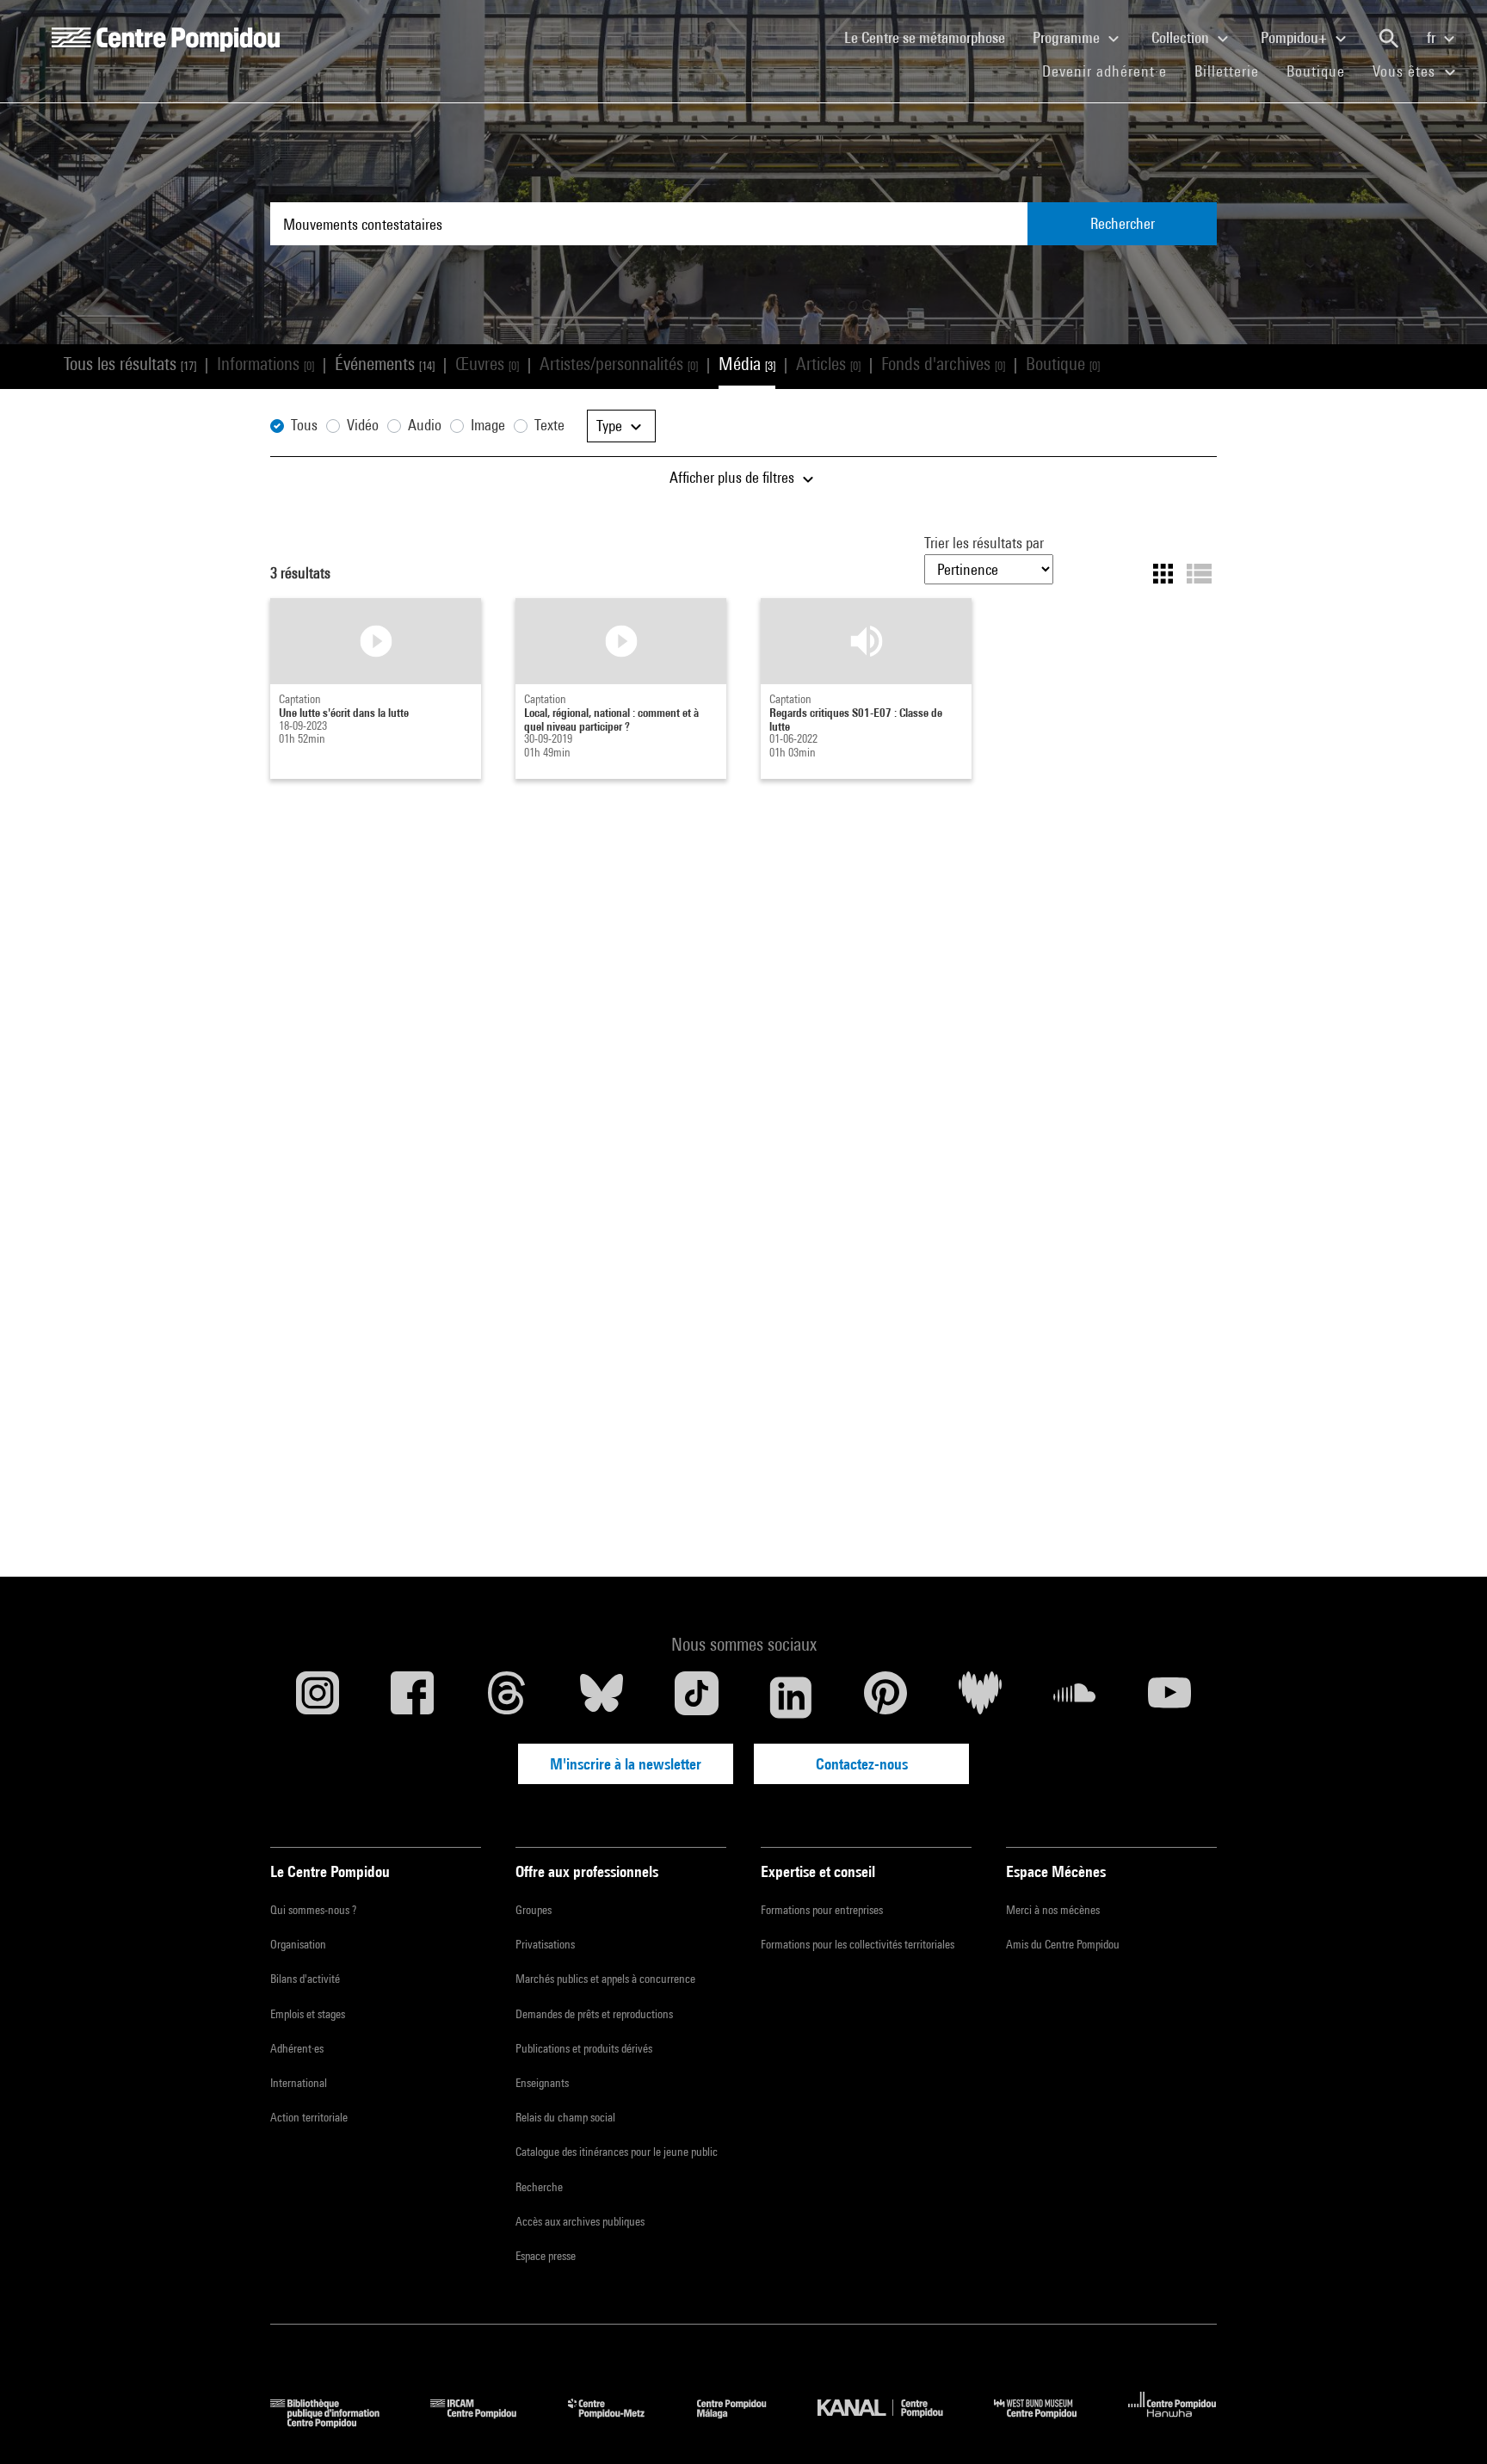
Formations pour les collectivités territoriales (858, 1944)
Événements (385, 364)
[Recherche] (1389, 39)
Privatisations (545, 1944)
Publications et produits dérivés (584, 2048)
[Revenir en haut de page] (1447, 2424)
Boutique (1323, 71)
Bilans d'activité (305, 1979)
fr (1433, 37)
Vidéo (363, 425)
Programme (1068, 37)
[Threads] (507, 1697)
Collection (1182, 37)
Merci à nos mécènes (1053, 1910)
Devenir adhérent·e (1111, 71)
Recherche (539, 2187)
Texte (549, 425)
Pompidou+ (1296, 37)
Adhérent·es (297, 2048)
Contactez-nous (862, 1764)
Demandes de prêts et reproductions (594, 2014)
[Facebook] (412, 1697)
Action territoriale (309, 2117)
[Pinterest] (885, 1697)
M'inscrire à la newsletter (626, 1764)
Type (611, 426)
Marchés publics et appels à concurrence (605, 1979)
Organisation (298, 1944)
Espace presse (546, 2256)
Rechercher (1123, 223)
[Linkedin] (791, 1697)
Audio (425, 425)
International (299, 2083)
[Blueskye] (602, 1697)
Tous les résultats (130, 364)
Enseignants (542, 2083)
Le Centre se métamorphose (932, 37)
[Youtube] (1169, 1697)
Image (488, 425)
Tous (304, 425)
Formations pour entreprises (822, 1910)
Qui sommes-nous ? (313, 1910)
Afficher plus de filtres (734, 477)
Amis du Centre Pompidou (1063, 1944)
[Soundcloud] (1075, 1697)
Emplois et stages (308, 2014)
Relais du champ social (565, 2117)
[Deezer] (980, 1697)
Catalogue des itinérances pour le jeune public (617, 2152)
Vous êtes (1406, 71)
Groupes (534, 1910)
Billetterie (1227, 71)
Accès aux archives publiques (580, 2221)
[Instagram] (318, 1697)
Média (747, 364)
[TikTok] (696, 1697)
